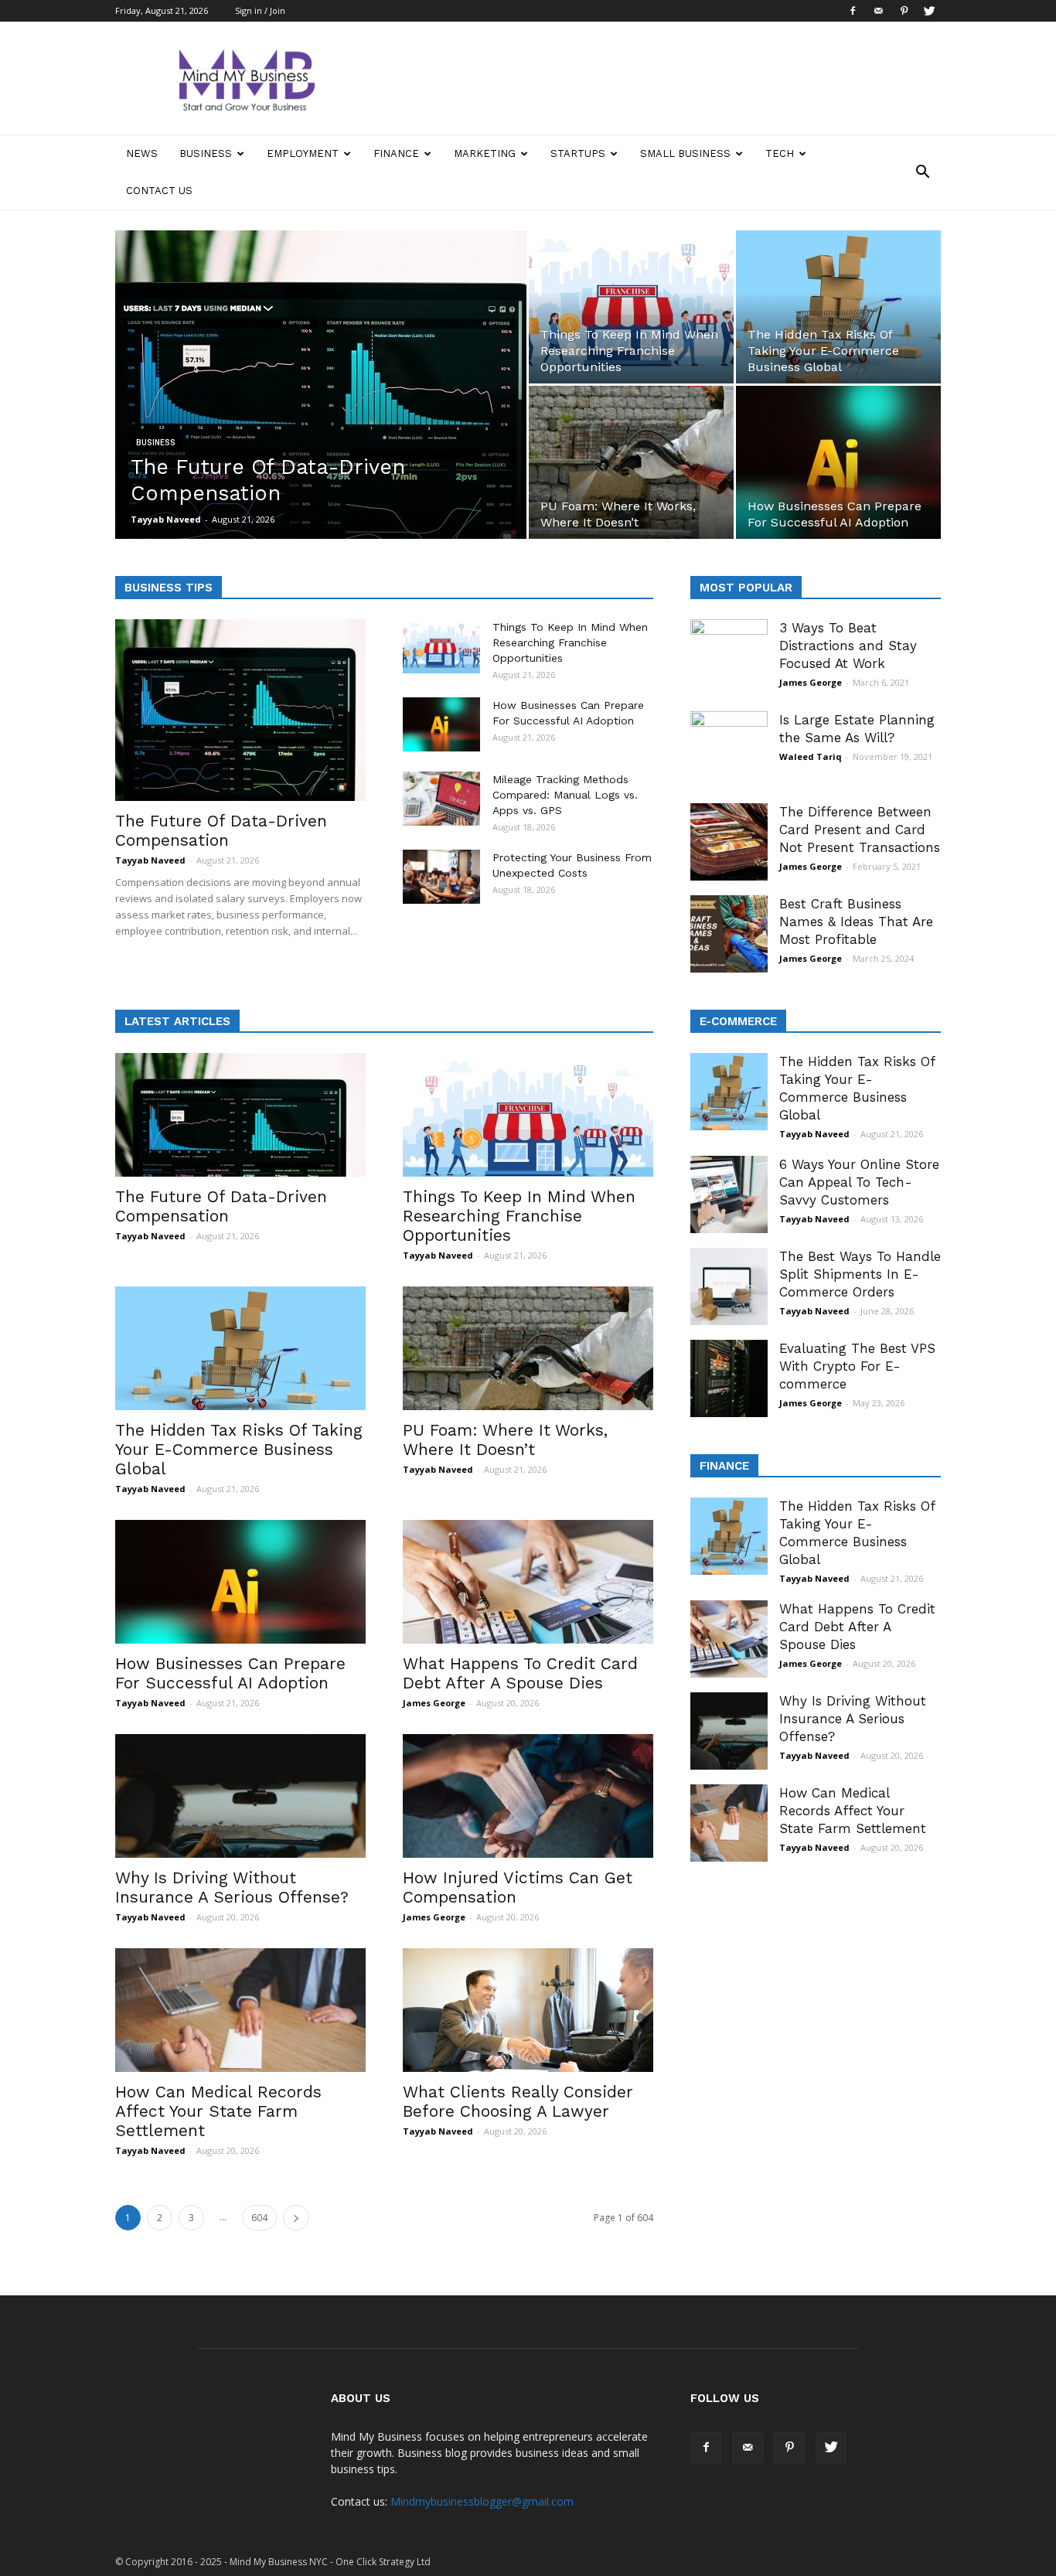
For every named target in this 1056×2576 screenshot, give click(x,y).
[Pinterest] (904, 11)
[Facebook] (853, 11)
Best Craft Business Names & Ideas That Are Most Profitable (856, 922)
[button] (922, 172)
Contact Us (159, 191)
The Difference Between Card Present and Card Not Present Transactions (860, 830)
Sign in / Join (260, 10)
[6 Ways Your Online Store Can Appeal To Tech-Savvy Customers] (729, 1194)
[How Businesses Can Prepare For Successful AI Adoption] (838, 462)
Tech (780, 153)
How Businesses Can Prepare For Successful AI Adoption (230, 1673)
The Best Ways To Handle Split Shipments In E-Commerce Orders (860, 1274)
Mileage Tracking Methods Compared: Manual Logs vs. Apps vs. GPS (565, 795)
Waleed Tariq (811, 756)
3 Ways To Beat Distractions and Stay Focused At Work (848, 646)
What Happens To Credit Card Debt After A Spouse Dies (520, 1673)
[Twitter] (929, 11)
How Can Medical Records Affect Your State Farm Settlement (218, 2111)
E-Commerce (738, 1021)
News (142, 153)
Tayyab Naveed (166, 519)
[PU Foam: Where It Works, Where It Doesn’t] (631, 462)
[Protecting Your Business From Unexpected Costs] (441, 877)
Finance (396, 153)
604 (259, 2218)
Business (206, 153)
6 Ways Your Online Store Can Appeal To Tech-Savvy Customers (859, 1182)
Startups (578, 153)
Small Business (685, 153)
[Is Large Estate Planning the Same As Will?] (729, 750)
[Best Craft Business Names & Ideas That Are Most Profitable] (729, 934)
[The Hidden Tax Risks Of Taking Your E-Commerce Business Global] (838, 307)
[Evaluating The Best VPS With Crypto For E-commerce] (729, 1378)
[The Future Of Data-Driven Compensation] (321, 397)
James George (811, 682)
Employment (303, 153)
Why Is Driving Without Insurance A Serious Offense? (232, 1887)
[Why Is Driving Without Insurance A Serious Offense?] (240, 1796)
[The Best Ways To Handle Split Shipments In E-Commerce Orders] (729, 1286)
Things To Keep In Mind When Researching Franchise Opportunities (570, 642)
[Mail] (878, 11)
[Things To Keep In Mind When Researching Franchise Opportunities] (631, 307)
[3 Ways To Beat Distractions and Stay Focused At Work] (729, 658)
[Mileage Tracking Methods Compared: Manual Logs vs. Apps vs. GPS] (441, 799)
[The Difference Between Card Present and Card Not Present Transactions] (729, 842)
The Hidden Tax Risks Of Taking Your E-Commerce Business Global (239, 1449)
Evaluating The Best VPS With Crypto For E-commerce (857, 1366)
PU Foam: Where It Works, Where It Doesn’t (505, 1440)
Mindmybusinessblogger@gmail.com (482, 2501)
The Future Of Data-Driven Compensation (221, 830)
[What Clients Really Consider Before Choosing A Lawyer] (528, 2010)
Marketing (485, 153)
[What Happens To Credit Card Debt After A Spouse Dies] (528, 1582)
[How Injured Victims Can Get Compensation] (528, 1796)
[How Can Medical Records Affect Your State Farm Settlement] (240, 2010)
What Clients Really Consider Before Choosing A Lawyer (518, 2101)
